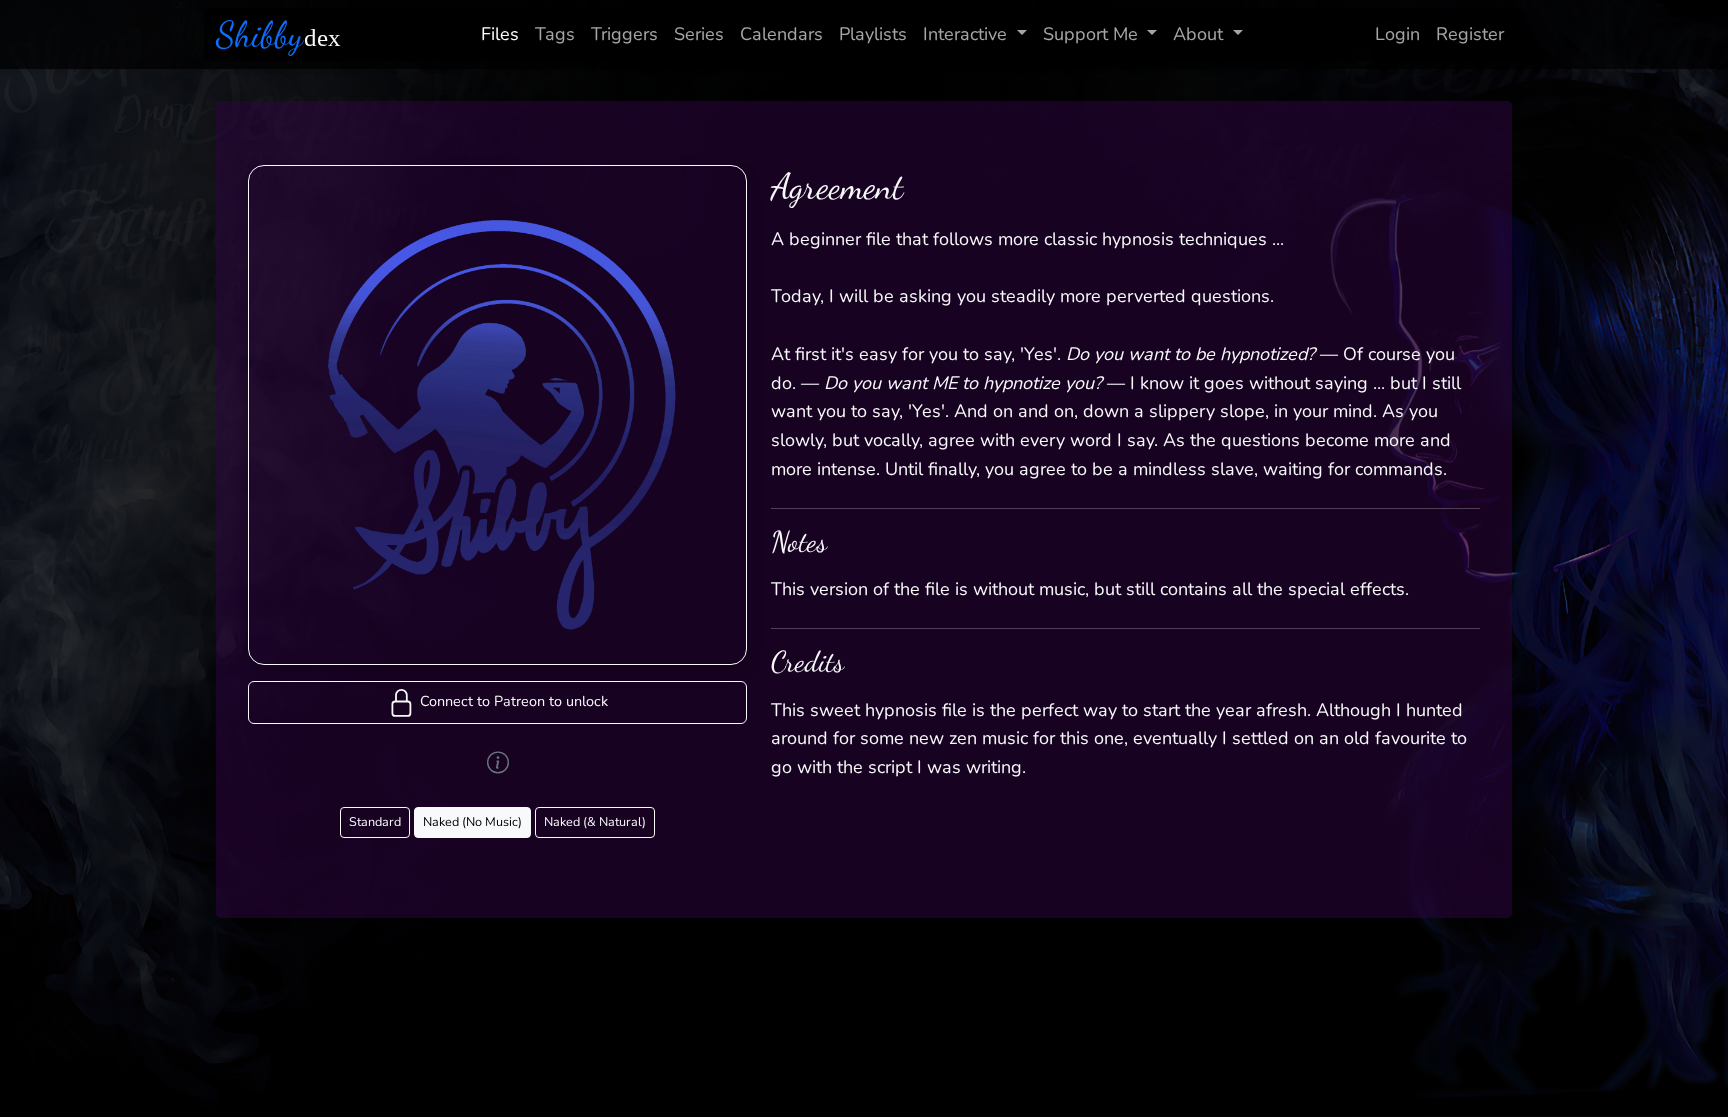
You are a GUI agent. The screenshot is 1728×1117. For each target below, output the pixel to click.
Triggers (624, 34)
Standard (375, 821)
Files (500, 34)
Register (1470, 34)
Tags (555, 34)
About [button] (1198, 34)
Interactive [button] (965, 34)
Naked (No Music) (472, 821)
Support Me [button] (1090, 34)
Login (1397, 34)
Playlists (873, 34)
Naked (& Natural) (595, 821)
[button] (497, 702)
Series (699, 34)
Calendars (781, 34)
